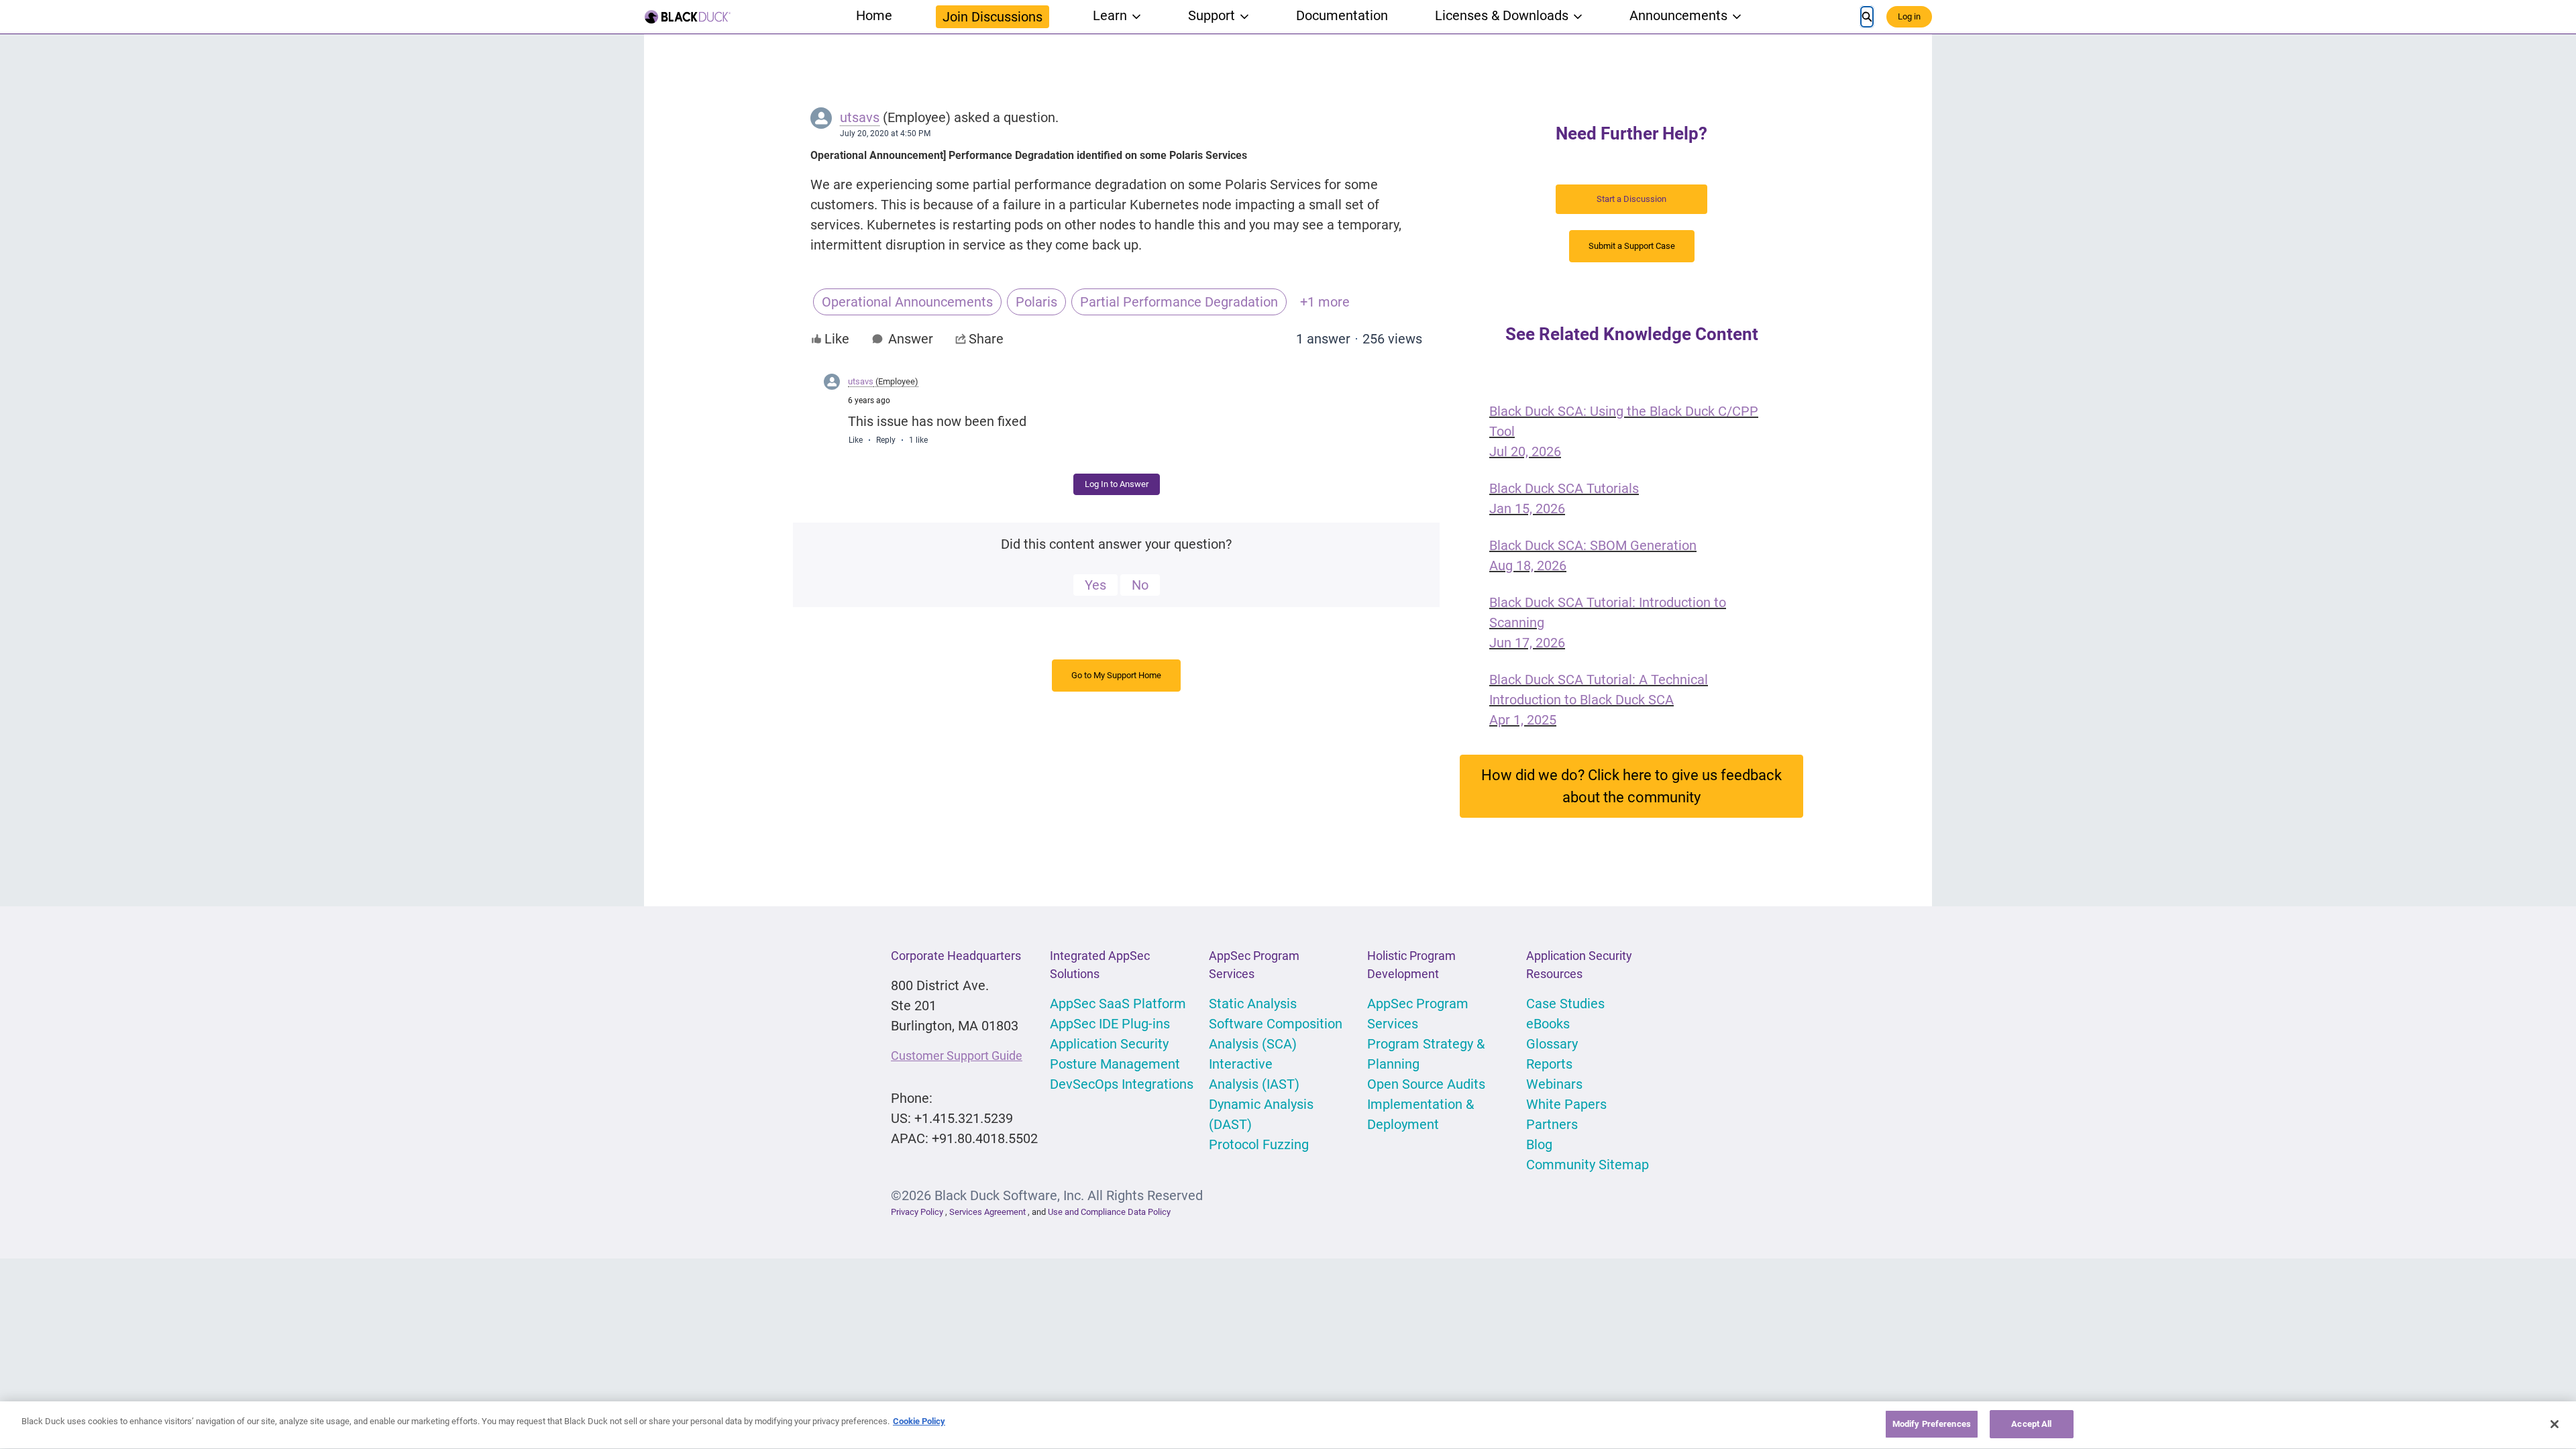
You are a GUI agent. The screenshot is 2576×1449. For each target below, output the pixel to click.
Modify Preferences (1932, 1424)
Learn (1110, 15)
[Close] (2555, 1424)
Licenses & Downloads (1502, 15)
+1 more (1325, 302)
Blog (1539, 1144)
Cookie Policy (919, 1421)
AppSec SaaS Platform (1118, 1004)
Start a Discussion (1631, 199)
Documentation (1342, 15)
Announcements (1678, 15)
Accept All (2031, 1424)
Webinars (1554, 1084)
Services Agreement (988, 1212)
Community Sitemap (1588, 1165)
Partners (1552, 1124)
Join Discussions (992, 17)
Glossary (1552, 1044)
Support (1212, 15)
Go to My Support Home (1116, 675)
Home (874, 15)
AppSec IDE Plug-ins (1110, 1024)
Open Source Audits (1426, 1084)
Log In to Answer (1117, 484)
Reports (1549, 1064)
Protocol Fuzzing (1259, 1144)
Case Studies (1565, 1004)
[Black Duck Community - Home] (688, 17)
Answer (911, 339)
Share (986, 339)
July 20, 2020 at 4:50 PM (885, 133)
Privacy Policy (917, 1212)
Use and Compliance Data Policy (1109, 1212)
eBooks (1548, 1024)
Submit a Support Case (1632, 246)
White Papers (1566, 1104)
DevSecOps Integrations (1122, 1084)
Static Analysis (1253, 1004)
